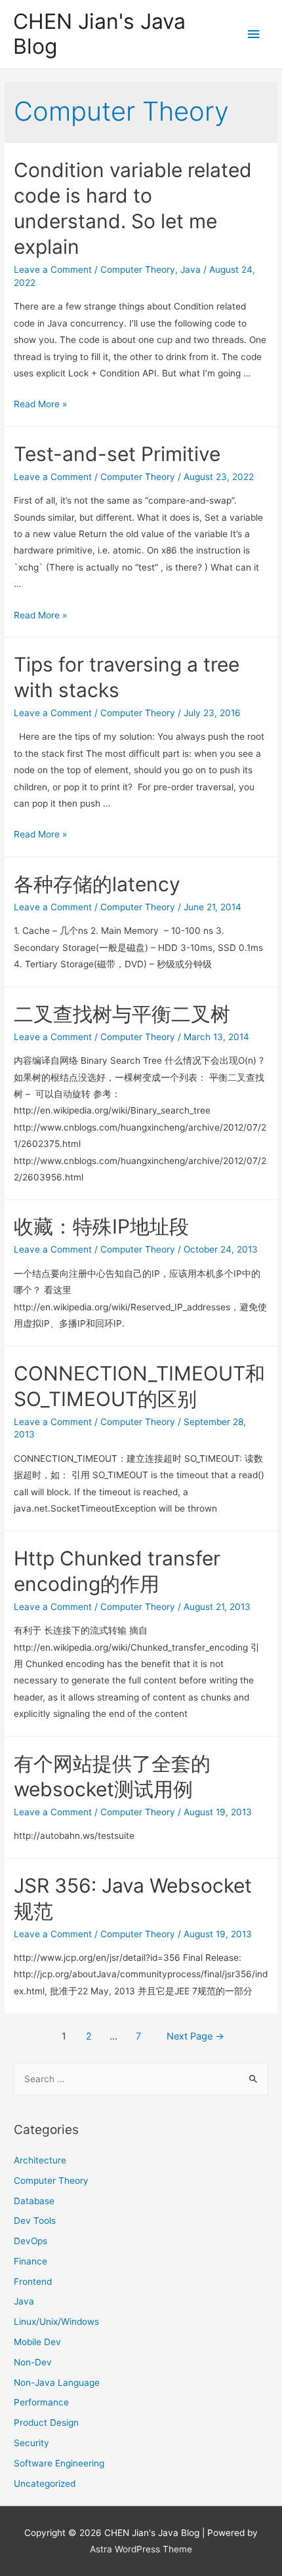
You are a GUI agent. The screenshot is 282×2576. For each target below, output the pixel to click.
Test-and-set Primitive (117, 454)
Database (34, 2201)
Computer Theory (138, 270)
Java (191, 270)
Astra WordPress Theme (141, 2549)
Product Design (46, 2423)
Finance (30, 2261)
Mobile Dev (37, 2342)
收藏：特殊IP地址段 (101, 1226)
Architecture (40, 2160)
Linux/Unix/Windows (56, 2322)
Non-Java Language (57, 2383)
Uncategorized (45, 2484)
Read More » (40, 404)
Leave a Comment (53, 270)
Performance (41, 2402)
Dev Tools (35, 2221)
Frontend (33, 2282)
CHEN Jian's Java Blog (99, 34)
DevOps (30, 2241)
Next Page (195, 2036)
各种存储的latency (97, 884)
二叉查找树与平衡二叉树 (122, 1014)
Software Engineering (59, 2463)
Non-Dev (33, 2362)
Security (31, 2443)
